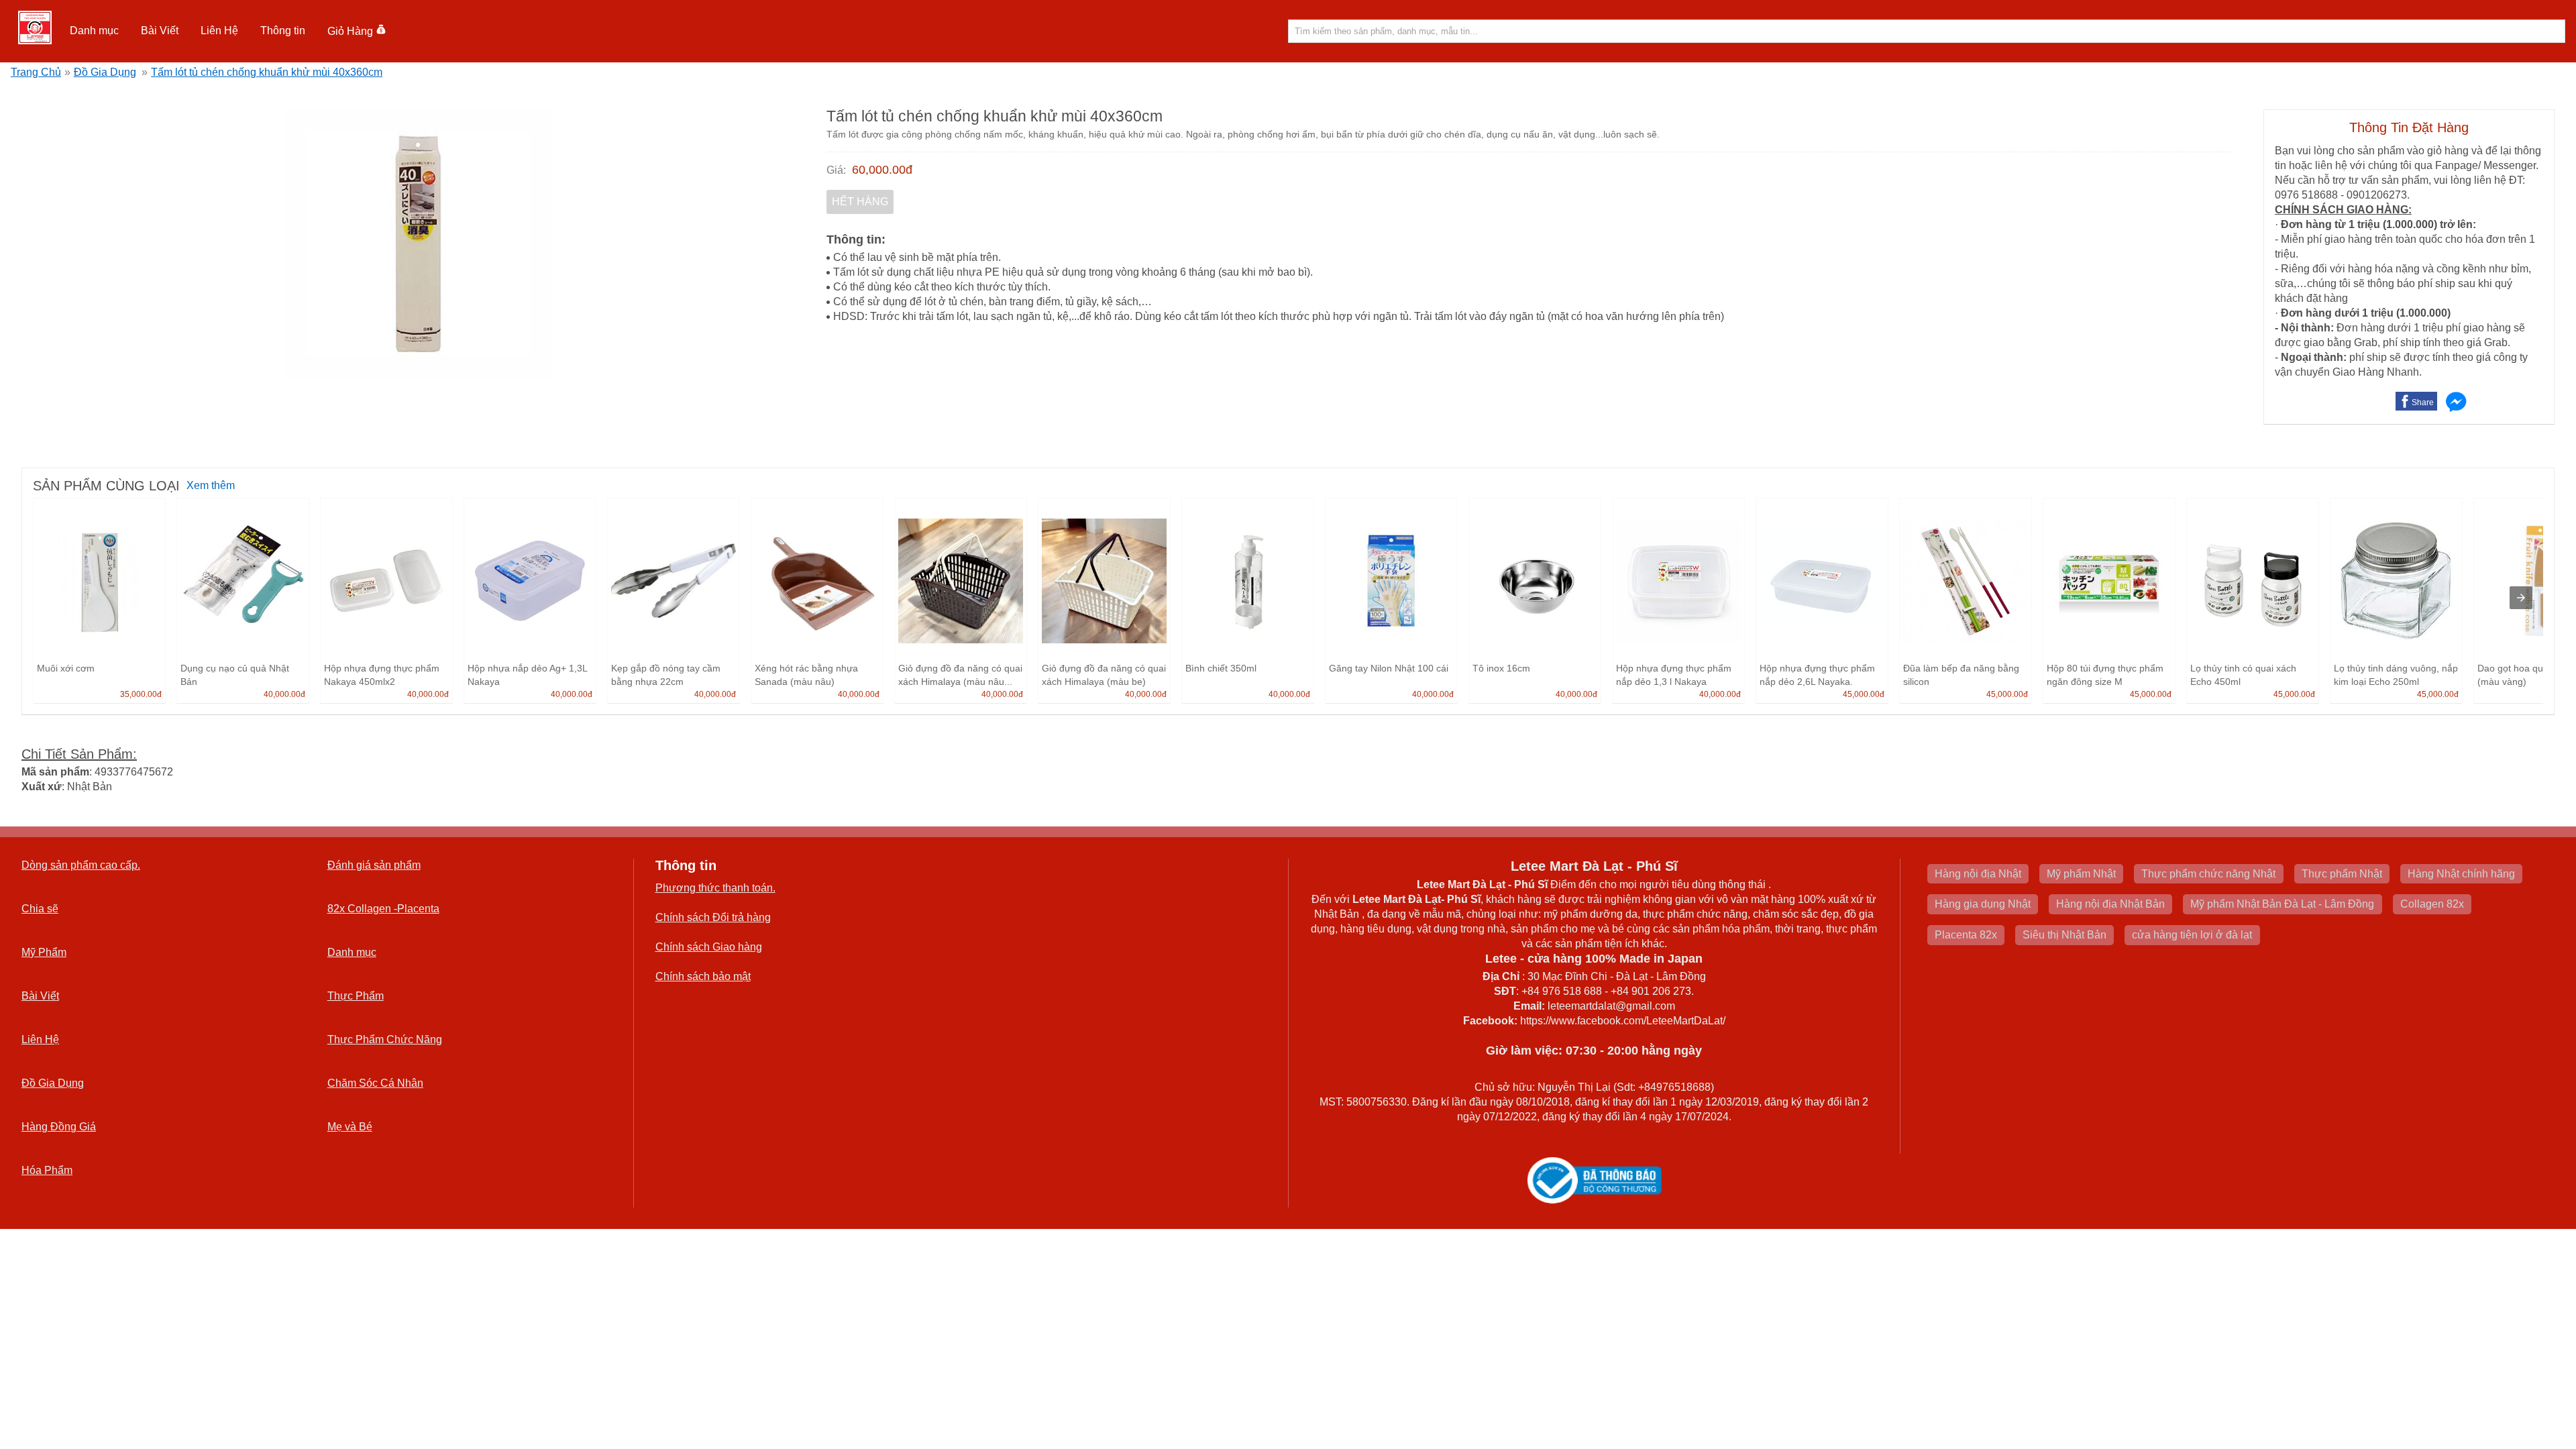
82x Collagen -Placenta (383, 909)
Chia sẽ (40, 909)
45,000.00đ (1864, 694)
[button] (95, 31)
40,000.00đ (284, 694)
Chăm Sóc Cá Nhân (375, 1083)
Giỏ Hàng (350, 31)
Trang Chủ (36, 72)
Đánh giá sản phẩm (374, 865)
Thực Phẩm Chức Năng (385, 1039)
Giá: (836, 170)
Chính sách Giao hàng (709, 947)
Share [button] (2423, 402)
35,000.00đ (141, 694)
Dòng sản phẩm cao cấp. (81, 865)
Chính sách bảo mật (703, 976)
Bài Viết (40, 996)
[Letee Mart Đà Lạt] (35, 28)
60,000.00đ (882, 170)
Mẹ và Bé (350, 1127)
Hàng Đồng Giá (59, 1127)
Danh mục (352, 952)
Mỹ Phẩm (44, 952)
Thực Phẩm (356, 996)
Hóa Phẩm (47, 1170)
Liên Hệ (219, 31)
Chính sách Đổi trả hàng (713, 917)
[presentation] (2521, 598)
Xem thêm (211, 485)
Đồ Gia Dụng (105, 72)
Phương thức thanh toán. (715, 888)
